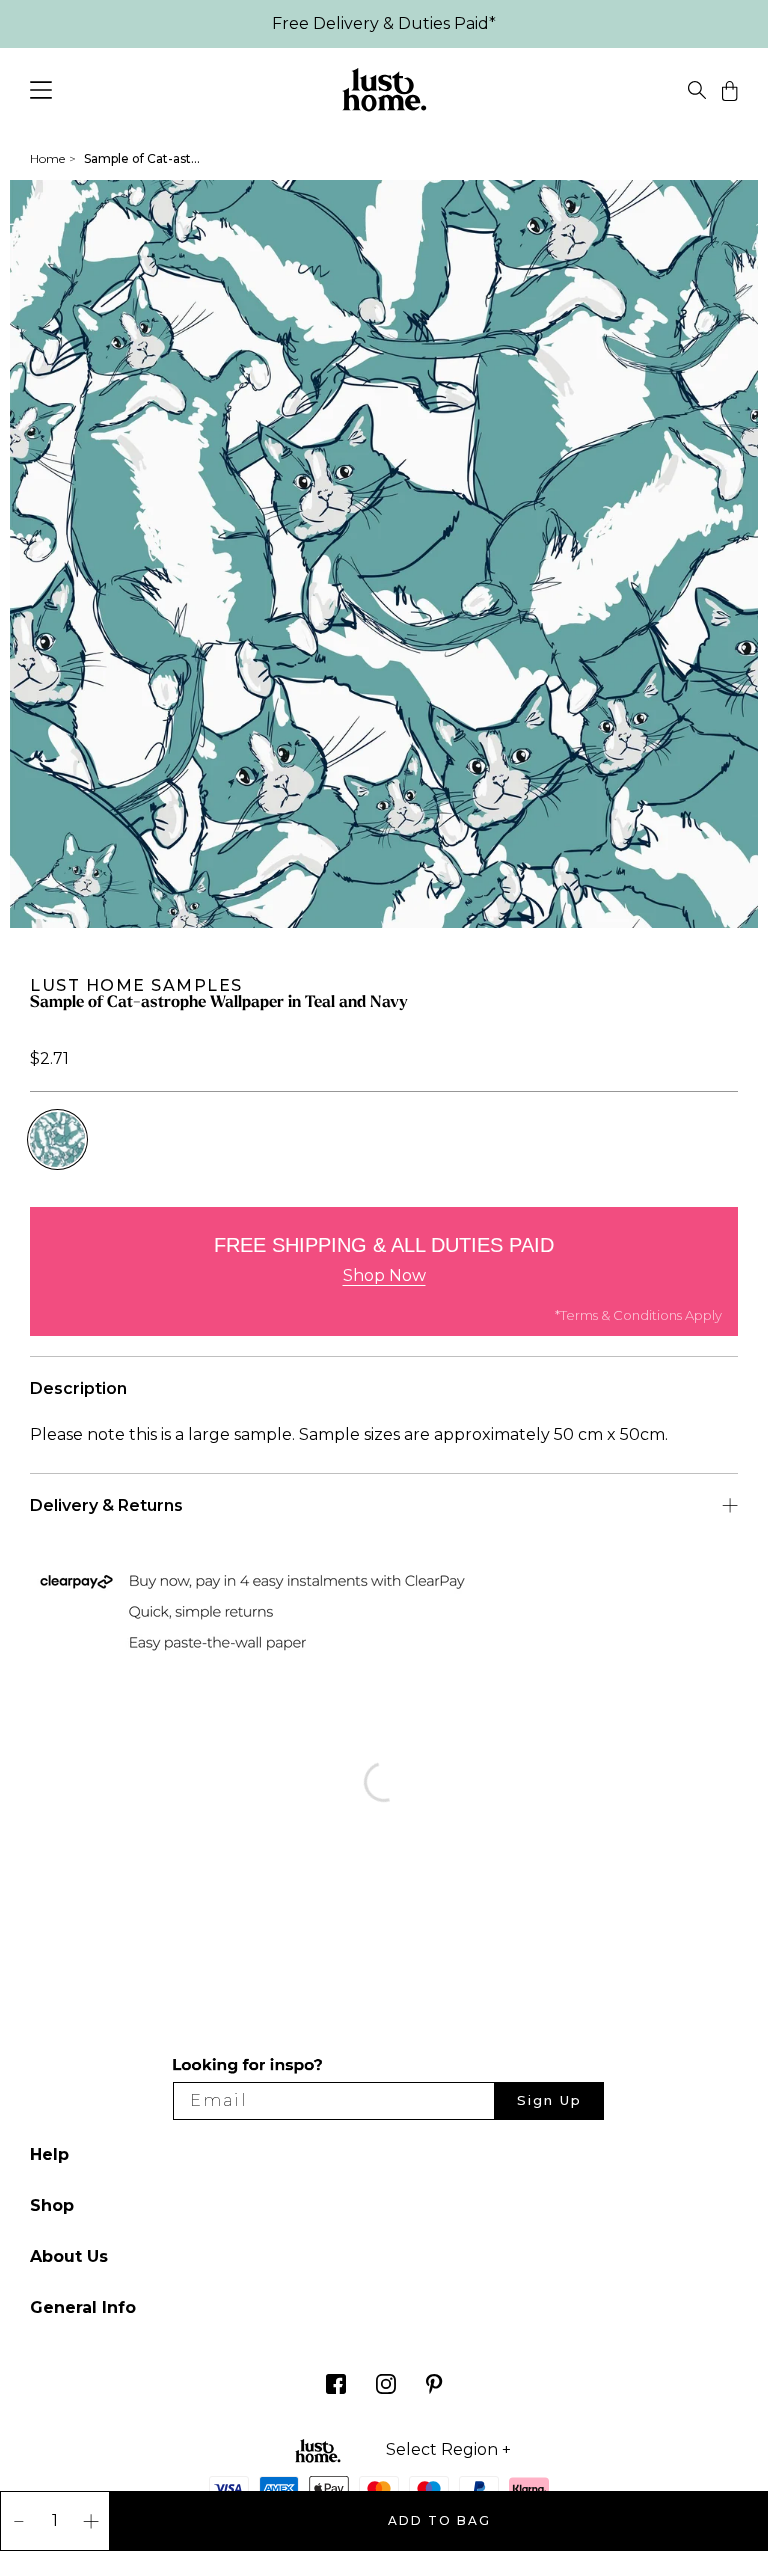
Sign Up (549, 2100)
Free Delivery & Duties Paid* (384, 23)
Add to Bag (439, 2520)
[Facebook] (336, 2388)
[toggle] (697, 93)
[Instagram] (386, 2388)
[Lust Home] (384, 93)
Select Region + (448, 2450)
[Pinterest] (434, 2388)
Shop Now (384, 1275)
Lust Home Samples (136, 985)
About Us (69, 2256)
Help (49, 2154)
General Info (83, 2307)
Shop (52, 2205)
